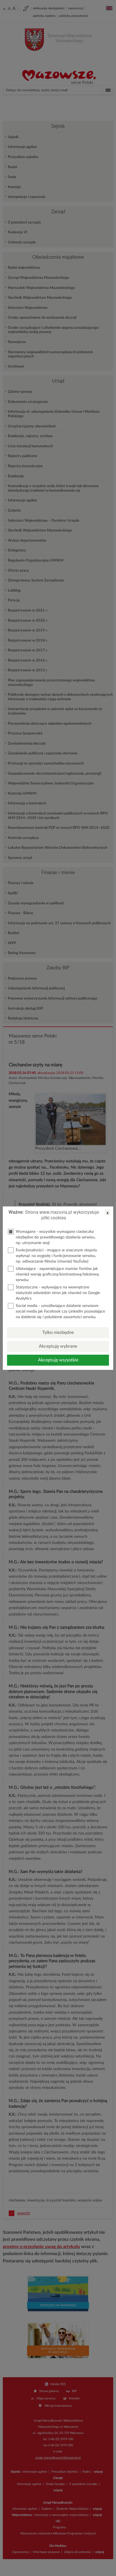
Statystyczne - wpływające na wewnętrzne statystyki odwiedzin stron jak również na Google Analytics (58, 1293)
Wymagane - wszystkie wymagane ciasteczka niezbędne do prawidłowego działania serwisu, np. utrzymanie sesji (56, 1237)
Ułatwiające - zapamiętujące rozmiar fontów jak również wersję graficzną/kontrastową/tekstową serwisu (57, 1274)
